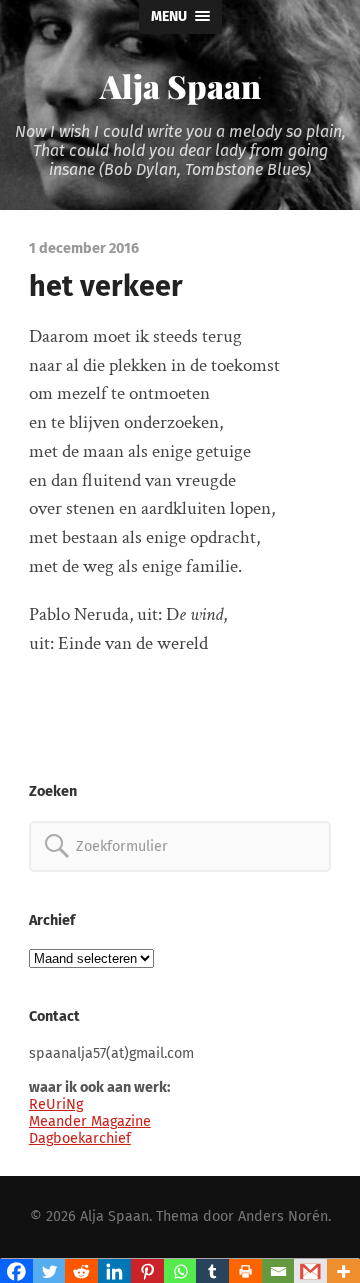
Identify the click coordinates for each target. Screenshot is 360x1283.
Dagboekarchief (80, 1138)
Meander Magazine (90, 1121)
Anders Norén (283, 1216)
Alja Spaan (180, 85)
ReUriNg (56, 1104)
